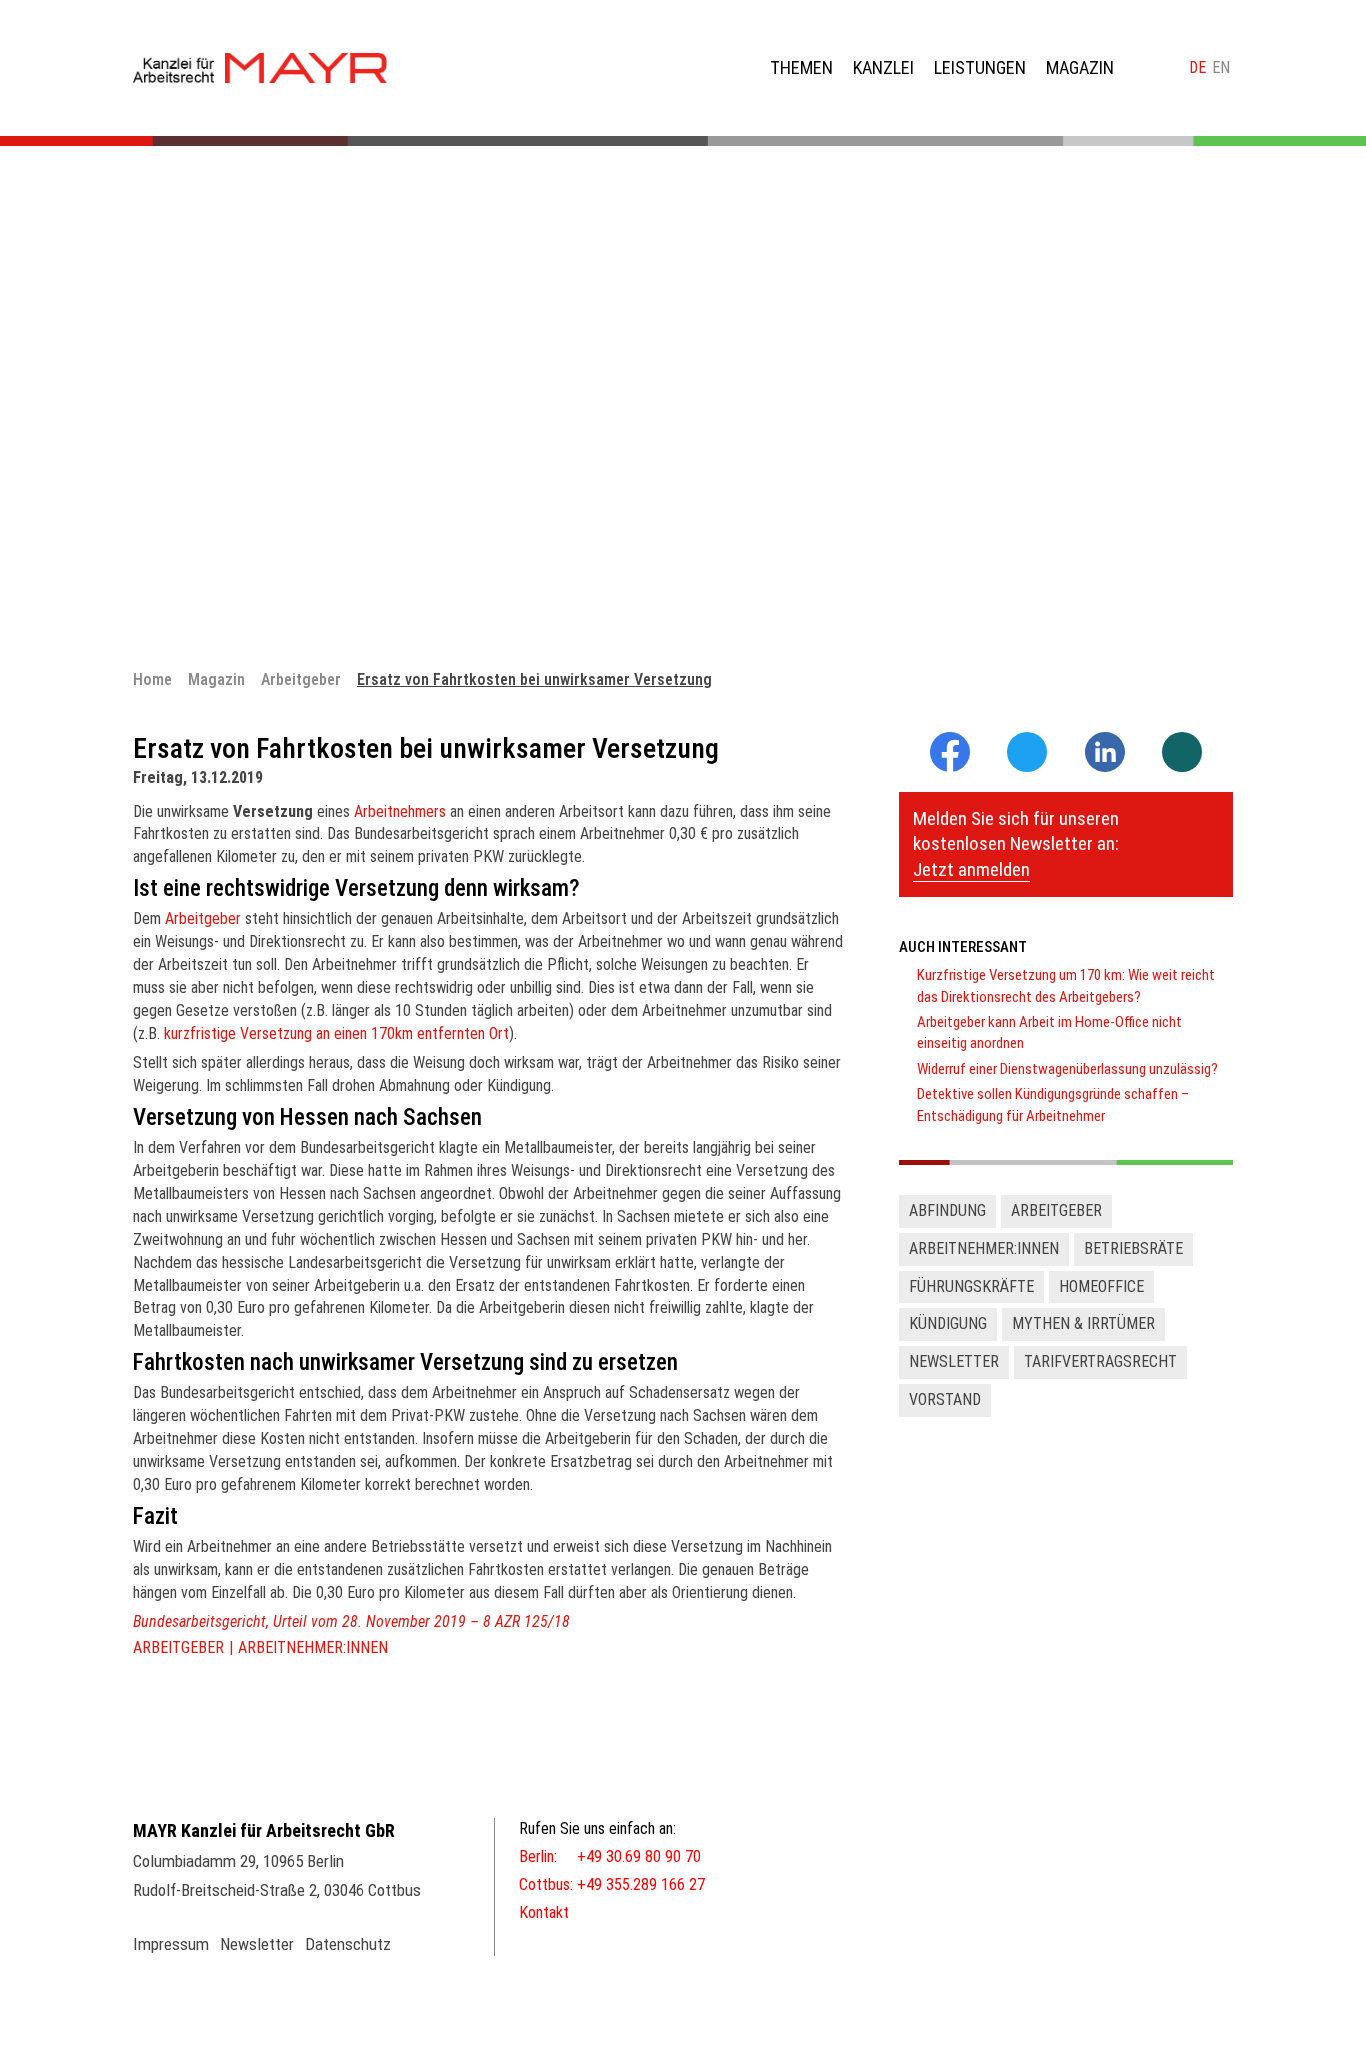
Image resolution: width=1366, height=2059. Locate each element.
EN (1221, 67)
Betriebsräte (1133, 1248)
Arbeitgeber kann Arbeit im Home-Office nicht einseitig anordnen (1049, 1032)
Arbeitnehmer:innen (313, 1647)
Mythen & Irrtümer (1083, 1323)
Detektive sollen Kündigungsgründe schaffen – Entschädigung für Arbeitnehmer (1053, 1104)
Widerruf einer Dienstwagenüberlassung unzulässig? (1067, 1069)
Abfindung (947, 1210)
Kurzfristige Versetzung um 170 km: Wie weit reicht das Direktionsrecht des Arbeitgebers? (1066, 985)
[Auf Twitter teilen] (1027, 753)
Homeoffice (1101, 1286)
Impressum (171, 1944)
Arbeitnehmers (400, 811)
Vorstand (945, 1399)
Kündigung (948, 1323)
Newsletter (954, 1361)
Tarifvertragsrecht (1100, 1361)
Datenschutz (348, 1944)
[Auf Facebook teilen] (950, 766)
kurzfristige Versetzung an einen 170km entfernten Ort (336, 1033)
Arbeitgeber (203, 918)
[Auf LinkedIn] (1105, 766)
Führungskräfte (971, 1286)
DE (1197, 67)
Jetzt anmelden (971, 869)
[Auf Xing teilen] (1182, 753)
